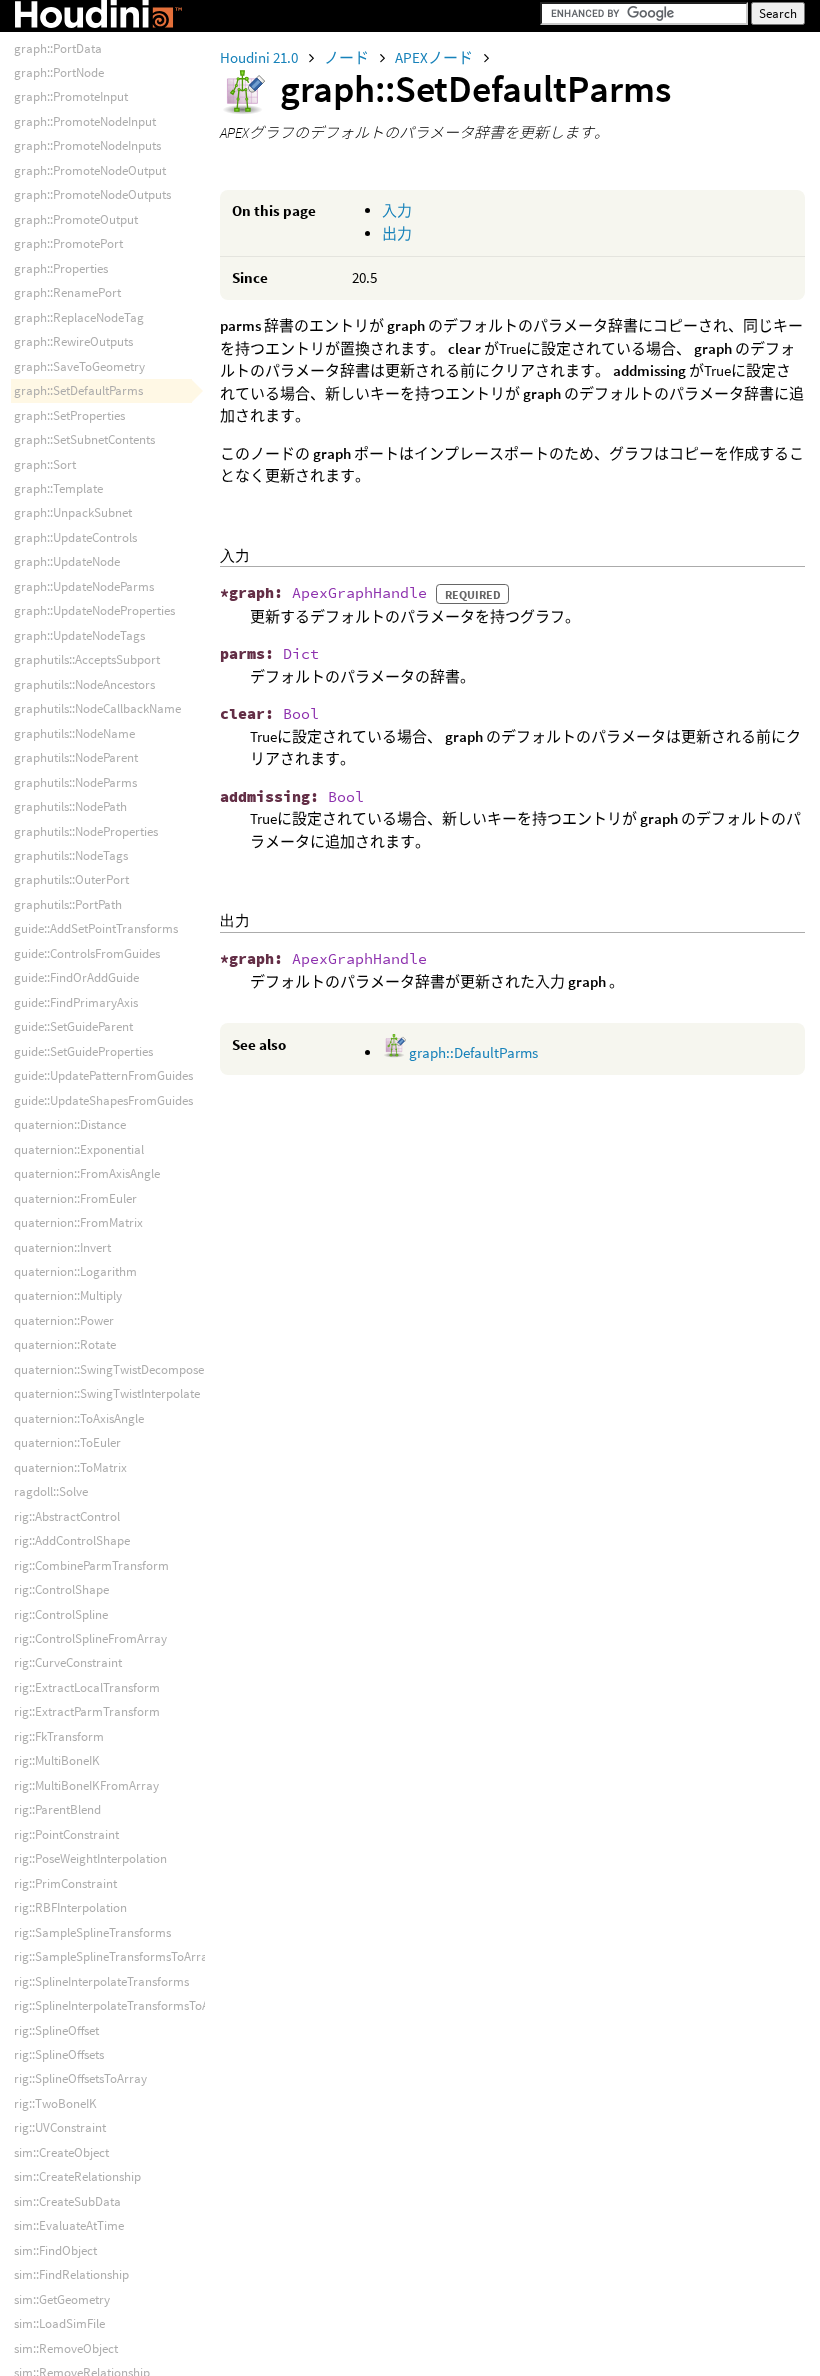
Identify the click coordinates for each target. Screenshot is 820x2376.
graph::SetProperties (69, 415)
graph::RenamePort (67, 292)
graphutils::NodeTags (71, 855)
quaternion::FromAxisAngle (87, 1173)
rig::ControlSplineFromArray (90, 1638)
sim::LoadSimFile (59, 2323)
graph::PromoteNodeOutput (90, 170)
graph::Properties (61, 268)
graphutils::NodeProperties (86, 831)
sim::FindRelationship (71, 2274)
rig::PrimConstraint (65, 1883)
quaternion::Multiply (68, 1295)
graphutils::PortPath (68, 904)
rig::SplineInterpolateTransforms (101, 1981)
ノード (348, 57)
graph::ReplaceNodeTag (79, 317)
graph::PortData (58, 48)
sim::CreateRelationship (77, 2176)
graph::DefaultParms (472, 1052)
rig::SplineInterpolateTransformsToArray (123, 2005)
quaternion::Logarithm (75, 1271)
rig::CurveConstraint (68, 1662)
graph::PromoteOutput (76, 219)
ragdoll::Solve (51, 1491)
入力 (397, 210)
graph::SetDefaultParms (78, 390)
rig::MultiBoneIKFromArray (86, 1785)
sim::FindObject (55, 2250)
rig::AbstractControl (67, 1516)
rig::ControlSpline (61, 1614)
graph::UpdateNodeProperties (94, 610)
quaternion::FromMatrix (78, 1222)
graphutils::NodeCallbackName (97, 708)
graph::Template (58, 488)
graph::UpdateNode (67, 561)
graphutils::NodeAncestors (84, 684)
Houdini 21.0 (260, 57)
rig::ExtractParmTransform (87, 1711)
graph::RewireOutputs (73, 341)
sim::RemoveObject (66, 2348)
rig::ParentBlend (57, 1809)
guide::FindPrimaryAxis (76, 1002)
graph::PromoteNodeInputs (87, 145)
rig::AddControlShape (72, 1540)
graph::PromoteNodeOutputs (92, 194)
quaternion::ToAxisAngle (79, 1418)
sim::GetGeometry (62, 2299)
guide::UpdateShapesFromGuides (103, 1100)
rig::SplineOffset (56, 2030)
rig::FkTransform (59, 1736)
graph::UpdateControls (75, 537)
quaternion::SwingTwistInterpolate (107, 1393)
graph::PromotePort (68, 243)
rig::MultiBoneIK (57, 1760)
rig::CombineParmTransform (91, 1565)
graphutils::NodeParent (76, 757)
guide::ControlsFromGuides (87, 953)
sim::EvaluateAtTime (69, 2225)
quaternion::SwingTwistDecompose (109, 1369)
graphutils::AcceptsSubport (87, 659)
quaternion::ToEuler (67, 1442)
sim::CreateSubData (67, 2201)
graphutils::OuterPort (71, 879)
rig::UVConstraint (60, 2127)
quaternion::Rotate (65, 1344)
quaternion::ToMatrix (70, 1467)
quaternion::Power (64, 1320)
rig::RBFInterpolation (70, 1907)
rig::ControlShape (61, 1589)
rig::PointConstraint (66, 1834)
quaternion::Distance (70, 1124)
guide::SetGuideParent (73, 1026)
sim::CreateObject (61, 2152)
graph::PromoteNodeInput (85, 121)
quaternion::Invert (62, 1247)
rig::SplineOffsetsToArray (80, 2078)
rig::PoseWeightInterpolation (90, 1858)
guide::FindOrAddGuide (76, 977)
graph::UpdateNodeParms (84, 586)
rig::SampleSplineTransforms (92, 1932)
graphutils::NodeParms (75, 782)
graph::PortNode (59, 72)
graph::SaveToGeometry (79, 366)
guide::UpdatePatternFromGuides (103, 1075)
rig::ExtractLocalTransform (87, 1687)
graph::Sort (45, 464)
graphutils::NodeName (74, 733)
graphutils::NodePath (70, 806)
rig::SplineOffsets (59, 2054)
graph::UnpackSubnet (73, 512)
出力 (397, 233)
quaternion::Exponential (79, 1149)
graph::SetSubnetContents (84, 439)
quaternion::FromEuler (75, 1198)
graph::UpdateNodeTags (79, 635)
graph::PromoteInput (71, 96)
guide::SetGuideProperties (83, 1051)
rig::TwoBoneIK (55, 2103)
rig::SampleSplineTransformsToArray (114, 1956)
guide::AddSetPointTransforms (96, 928)
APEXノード (435, 57)
